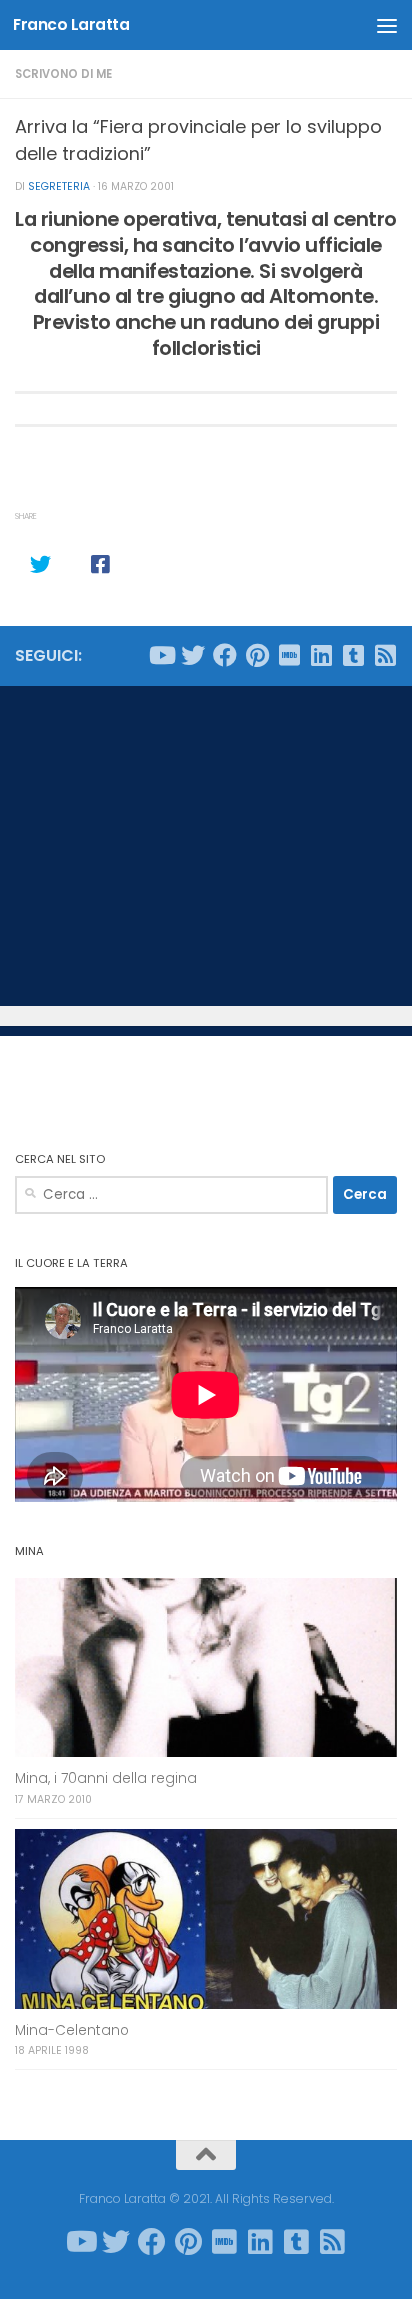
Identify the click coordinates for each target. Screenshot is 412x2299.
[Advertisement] (206, 846)
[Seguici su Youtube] (161, 655)
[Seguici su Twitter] (193, 655)
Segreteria (59, 186)
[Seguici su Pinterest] (257, 655)
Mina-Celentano (72, 2030)
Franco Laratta (71, 24)
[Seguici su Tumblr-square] (353, 655)
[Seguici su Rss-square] (385, 655)
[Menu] (387, 25)
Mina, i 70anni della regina (106, 1778)
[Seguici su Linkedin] (321, 655)
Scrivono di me (63, 74)
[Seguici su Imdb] (289, 655)
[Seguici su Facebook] (225, 655)
